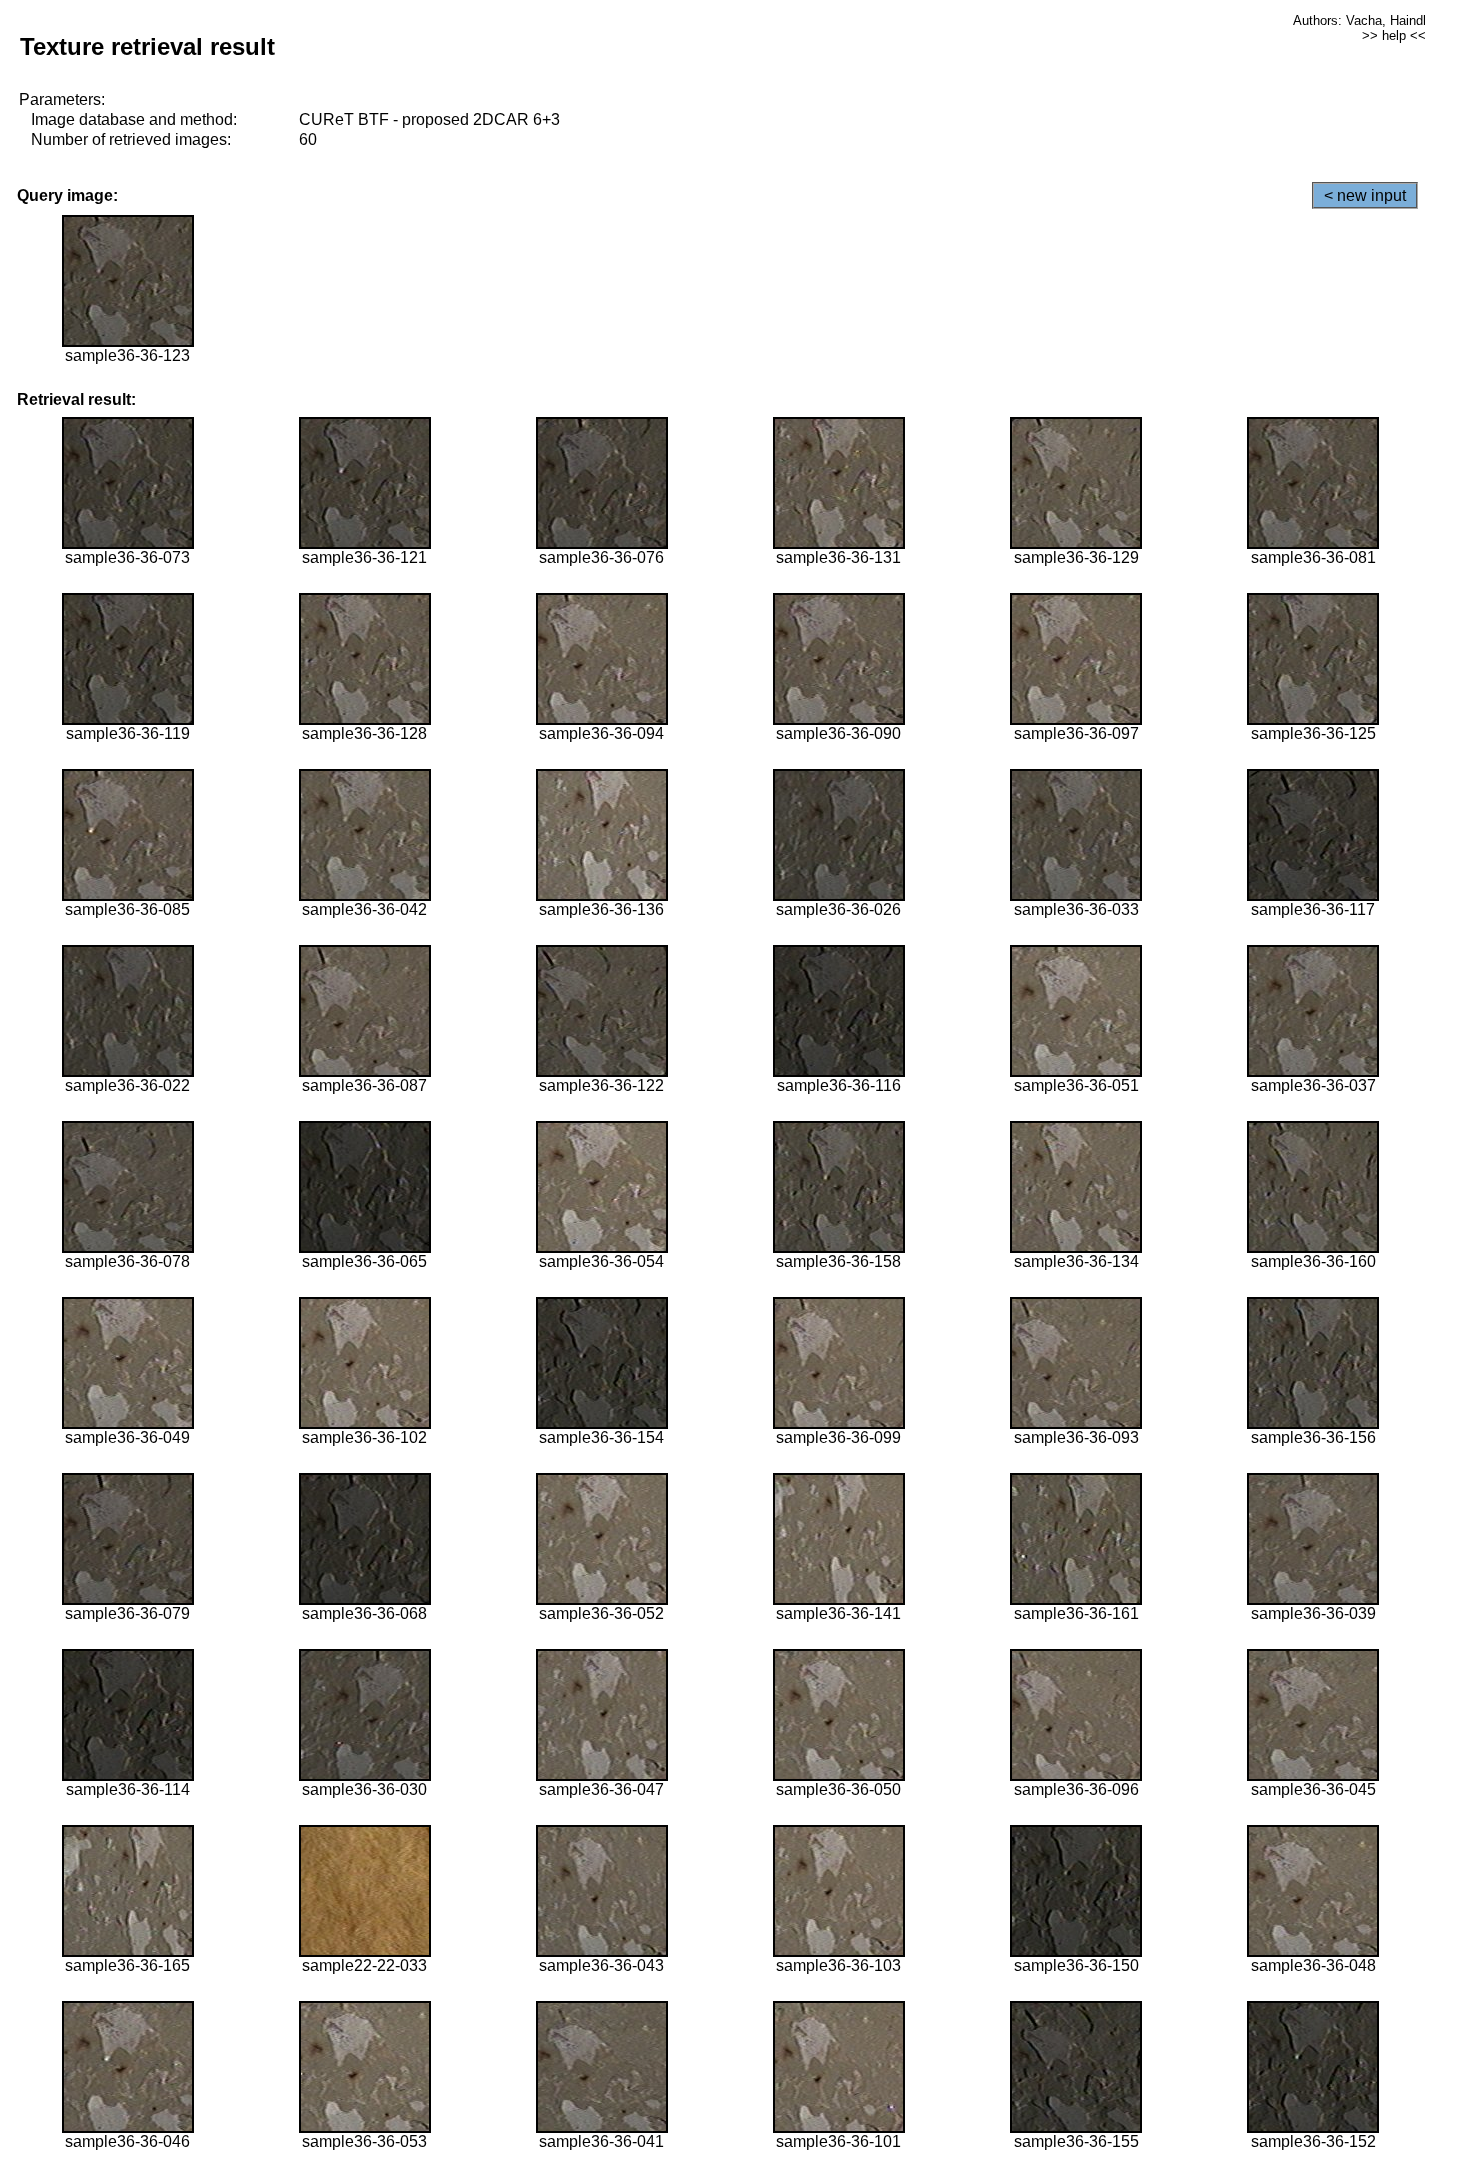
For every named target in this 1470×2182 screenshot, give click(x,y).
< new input (1365, 195)
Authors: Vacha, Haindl (1359, 20)
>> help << (1394, 35)
